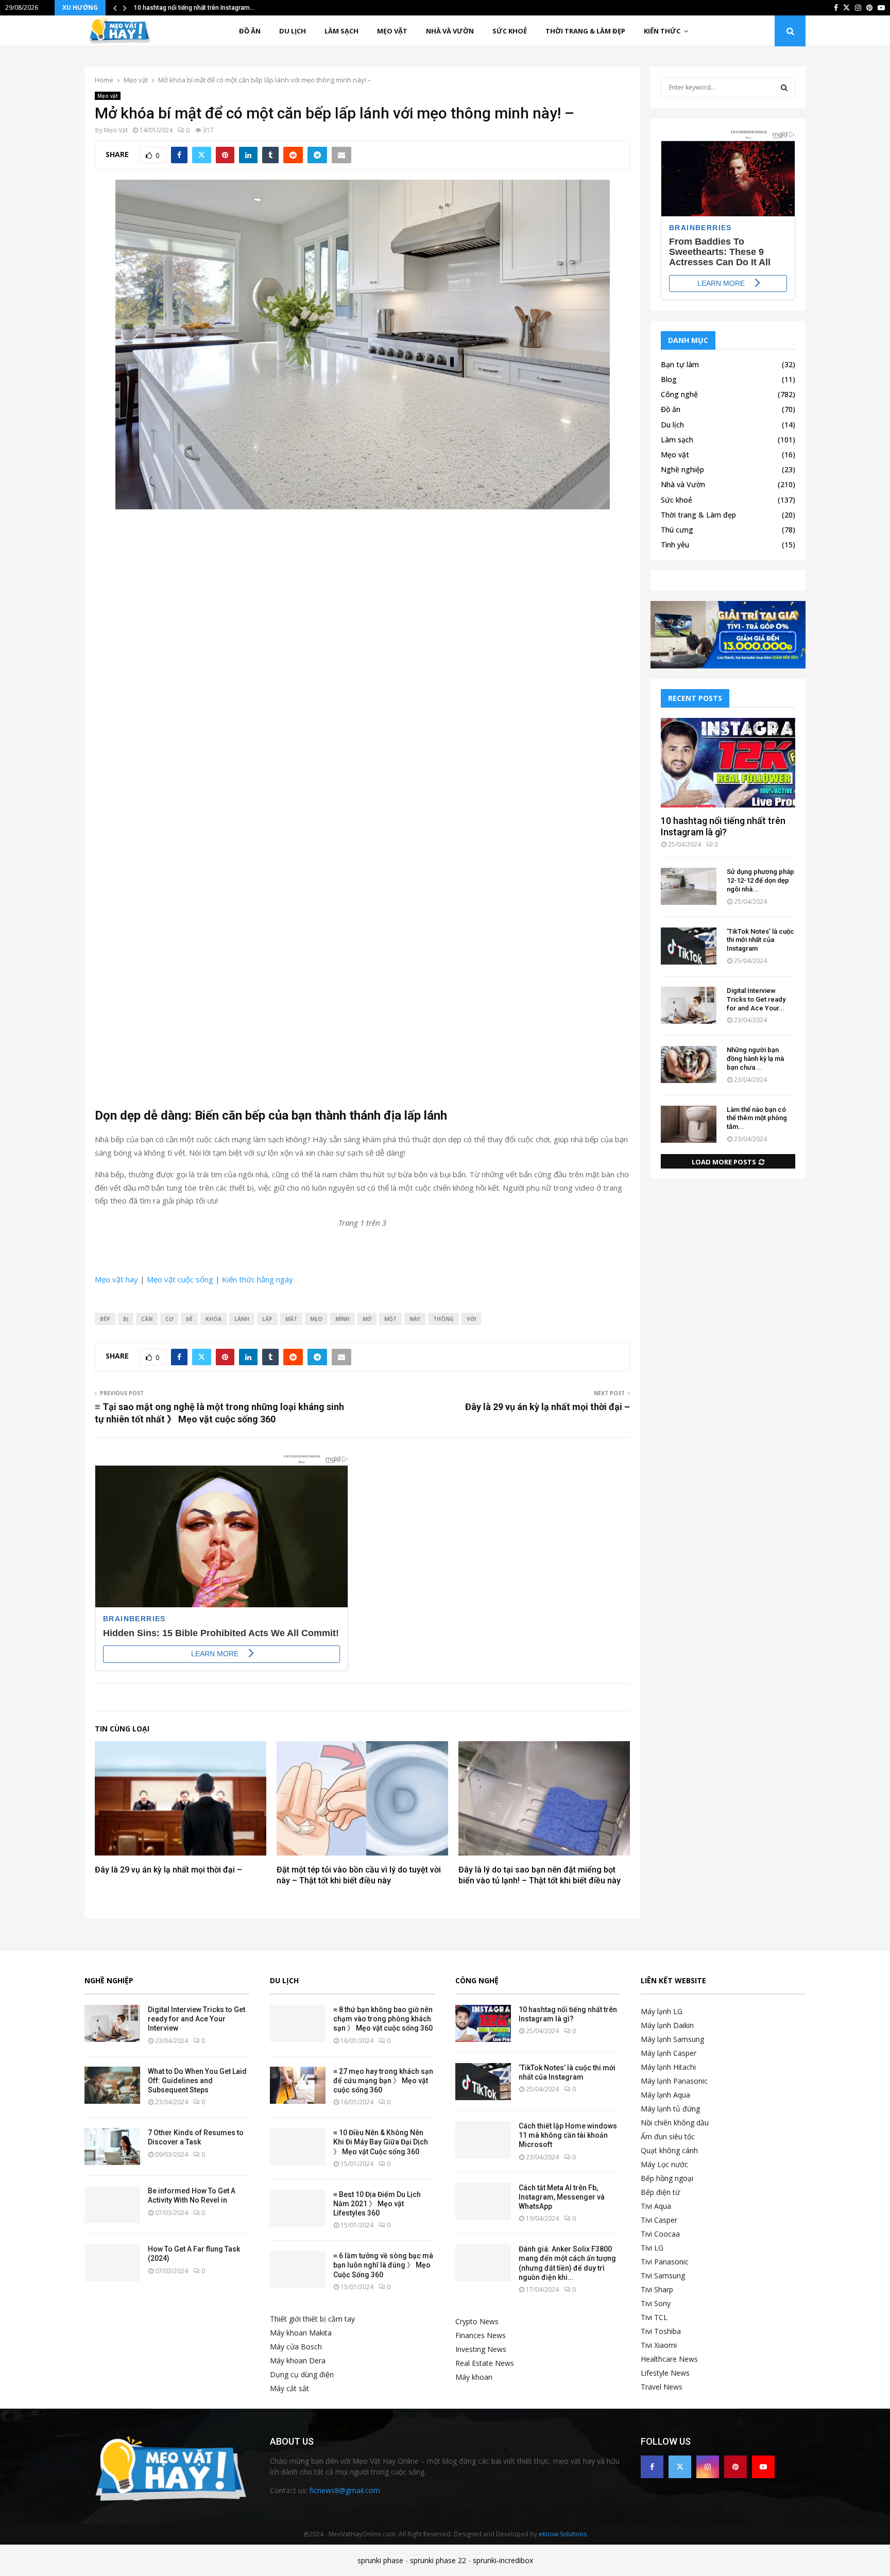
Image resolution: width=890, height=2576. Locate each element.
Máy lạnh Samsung (672, 2039)
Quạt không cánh (669, 2150)
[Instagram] (708, 2467)
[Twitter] (680, 2467)
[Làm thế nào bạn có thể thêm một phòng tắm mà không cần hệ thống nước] (689, 1124)
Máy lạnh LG (662, 2011)
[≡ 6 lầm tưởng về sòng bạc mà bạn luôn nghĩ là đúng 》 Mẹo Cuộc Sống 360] (298, 2270)
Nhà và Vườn (450, 31)
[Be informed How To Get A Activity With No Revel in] (112, 2205)
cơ (169, 1319)
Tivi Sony (656, 2303)
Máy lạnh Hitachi (668, 2067)
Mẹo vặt (392, 31)
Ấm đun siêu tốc (668, 2136)
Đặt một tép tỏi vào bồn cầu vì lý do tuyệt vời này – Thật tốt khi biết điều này (359, 1875)
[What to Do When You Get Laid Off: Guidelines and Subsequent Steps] (112, 2085)
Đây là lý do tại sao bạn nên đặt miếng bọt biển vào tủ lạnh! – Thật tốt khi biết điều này (540, 1875)
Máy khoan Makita (301, 2333)
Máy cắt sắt (289, 2388)
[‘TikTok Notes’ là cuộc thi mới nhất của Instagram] (689, 946)
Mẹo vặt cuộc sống (181, 1279)
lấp (267, 1319)
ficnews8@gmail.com (345, 2490)
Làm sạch (341, 31)
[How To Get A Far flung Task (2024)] (112, 2263)
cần (147, 1319)
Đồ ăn (250, 31)
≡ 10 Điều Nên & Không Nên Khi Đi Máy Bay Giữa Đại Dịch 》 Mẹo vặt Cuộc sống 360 (381, 2142)
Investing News (481, 2349)
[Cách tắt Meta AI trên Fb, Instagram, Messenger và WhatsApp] (483, 2202)
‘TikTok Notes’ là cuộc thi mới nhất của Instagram (760, 940)
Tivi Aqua (656, 2206)
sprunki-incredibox (503, 2560)
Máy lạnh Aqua (665, 2095)
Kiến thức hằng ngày (258, 1279)
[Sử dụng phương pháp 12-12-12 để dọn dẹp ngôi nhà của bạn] (689, 886)
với (471, 1319)
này (415, 1319)
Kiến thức (662, 31)
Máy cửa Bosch (296, 2347)
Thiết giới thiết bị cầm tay (312, 2319)
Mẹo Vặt (116, 130)
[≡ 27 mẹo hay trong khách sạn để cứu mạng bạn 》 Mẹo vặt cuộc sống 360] (298, 2085)
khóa (213, 1319)
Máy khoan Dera (298, 2360)
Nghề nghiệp (682, 469)
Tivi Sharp (657, 2289)
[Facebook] (652, 2467)
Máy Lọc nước (664, 2164)
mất (291, 1319)
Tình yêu (675, 545)
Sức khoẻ (510, 31)
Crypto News (477, 2321)
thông (443, 1319)
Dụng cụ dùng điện (302, 2374)
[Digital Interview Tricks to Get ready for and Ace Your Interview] (689, 1005)
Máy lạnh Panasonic (674, 2081)
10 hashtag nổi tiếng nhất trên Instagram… (194, 8)
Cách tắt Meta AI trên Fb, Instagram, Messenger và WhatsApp (562, 2197)
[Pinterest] (735, 2467)
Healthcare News (669, 2359)
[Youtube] (763, 2467)
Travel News (662, 2387)
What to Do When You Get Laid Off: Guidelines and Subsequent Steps (197, 2081)
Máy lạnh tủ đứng (670, 2109)
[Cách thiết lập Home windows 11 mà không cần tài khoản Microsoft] (483, 2140)
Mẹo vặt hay (116, 1279)
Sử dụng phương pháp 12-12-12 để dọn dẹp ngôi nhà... (760, 880)
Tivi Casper (659, 2220)
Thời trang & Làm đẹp (585, 31)
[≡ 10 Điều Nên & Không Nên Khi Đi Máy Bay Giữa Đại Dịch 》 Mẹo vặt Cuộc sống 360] (298, 2146)
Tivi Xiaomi (659, 2345)
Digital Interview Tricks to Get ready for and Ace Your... (756, 999)
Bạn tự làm (680, 364)
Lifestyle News (665, 2373)
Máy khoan (474, 2377)
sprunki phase (380, 2560)
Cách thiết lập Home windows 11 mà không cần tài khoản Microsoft (568, 2135)
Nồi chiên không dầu (675, 2123)
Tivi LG (652, 2248)
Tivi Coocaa (660, 2234)
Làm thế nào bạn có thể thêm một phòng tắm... (757, 1118)
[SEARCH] (784, 88)
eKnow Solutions (563, 2534)
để (189, 1319)
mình (343, 1319)
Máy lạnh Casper (669, 2053)
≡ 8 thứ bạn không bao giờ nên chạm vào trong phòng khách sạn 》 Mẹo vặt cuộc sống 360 (383, 2019)
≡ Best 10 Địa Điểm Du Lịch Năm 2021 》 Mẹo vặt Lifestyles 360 (377, 2204)
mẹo (316, 1319)
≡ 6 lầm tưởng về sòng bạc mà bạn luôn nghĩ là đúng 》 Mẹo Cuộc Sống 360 (383, 2265)
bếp (105, 1319)
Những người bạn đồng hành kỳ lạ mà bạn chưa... (755, 1059)
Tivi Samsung (663, 2276)
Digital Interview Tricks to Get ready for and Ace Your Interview (196, 2019)
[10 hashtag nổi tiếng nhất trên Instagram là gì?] (728, 763)
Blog (669, 379)
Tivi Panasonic (665, 2262)
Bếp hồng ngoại (667, 2178)
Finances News (481, 2335)
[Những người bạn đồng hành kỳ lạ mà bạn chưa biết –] (689, 1064)
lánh (242, 1319)
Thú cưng (677, 530)
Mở (367, 1319)
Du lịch (293, 31)
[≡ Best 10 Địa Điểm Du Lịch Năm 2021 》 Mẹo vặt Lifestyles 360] (298, 2208)
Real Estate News (485, 2363)
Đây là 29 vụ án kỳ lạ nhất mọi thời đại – (547, 1407)
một (390, 1319)
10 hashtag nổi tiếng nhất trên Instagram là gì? (723, 826)
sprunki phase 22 (438, 2560)
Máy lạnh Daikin (667, 2025)
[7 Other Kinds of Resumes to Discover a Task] (112, 2146)
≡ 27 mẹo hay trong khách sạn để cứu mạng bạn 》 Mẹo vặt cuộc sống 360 (383, 2081)
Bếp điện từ (660, 2192)
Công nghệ (679, 394)
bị (126, 1319)
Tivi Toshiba (661, 2331)
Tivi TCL (654, 2317)
